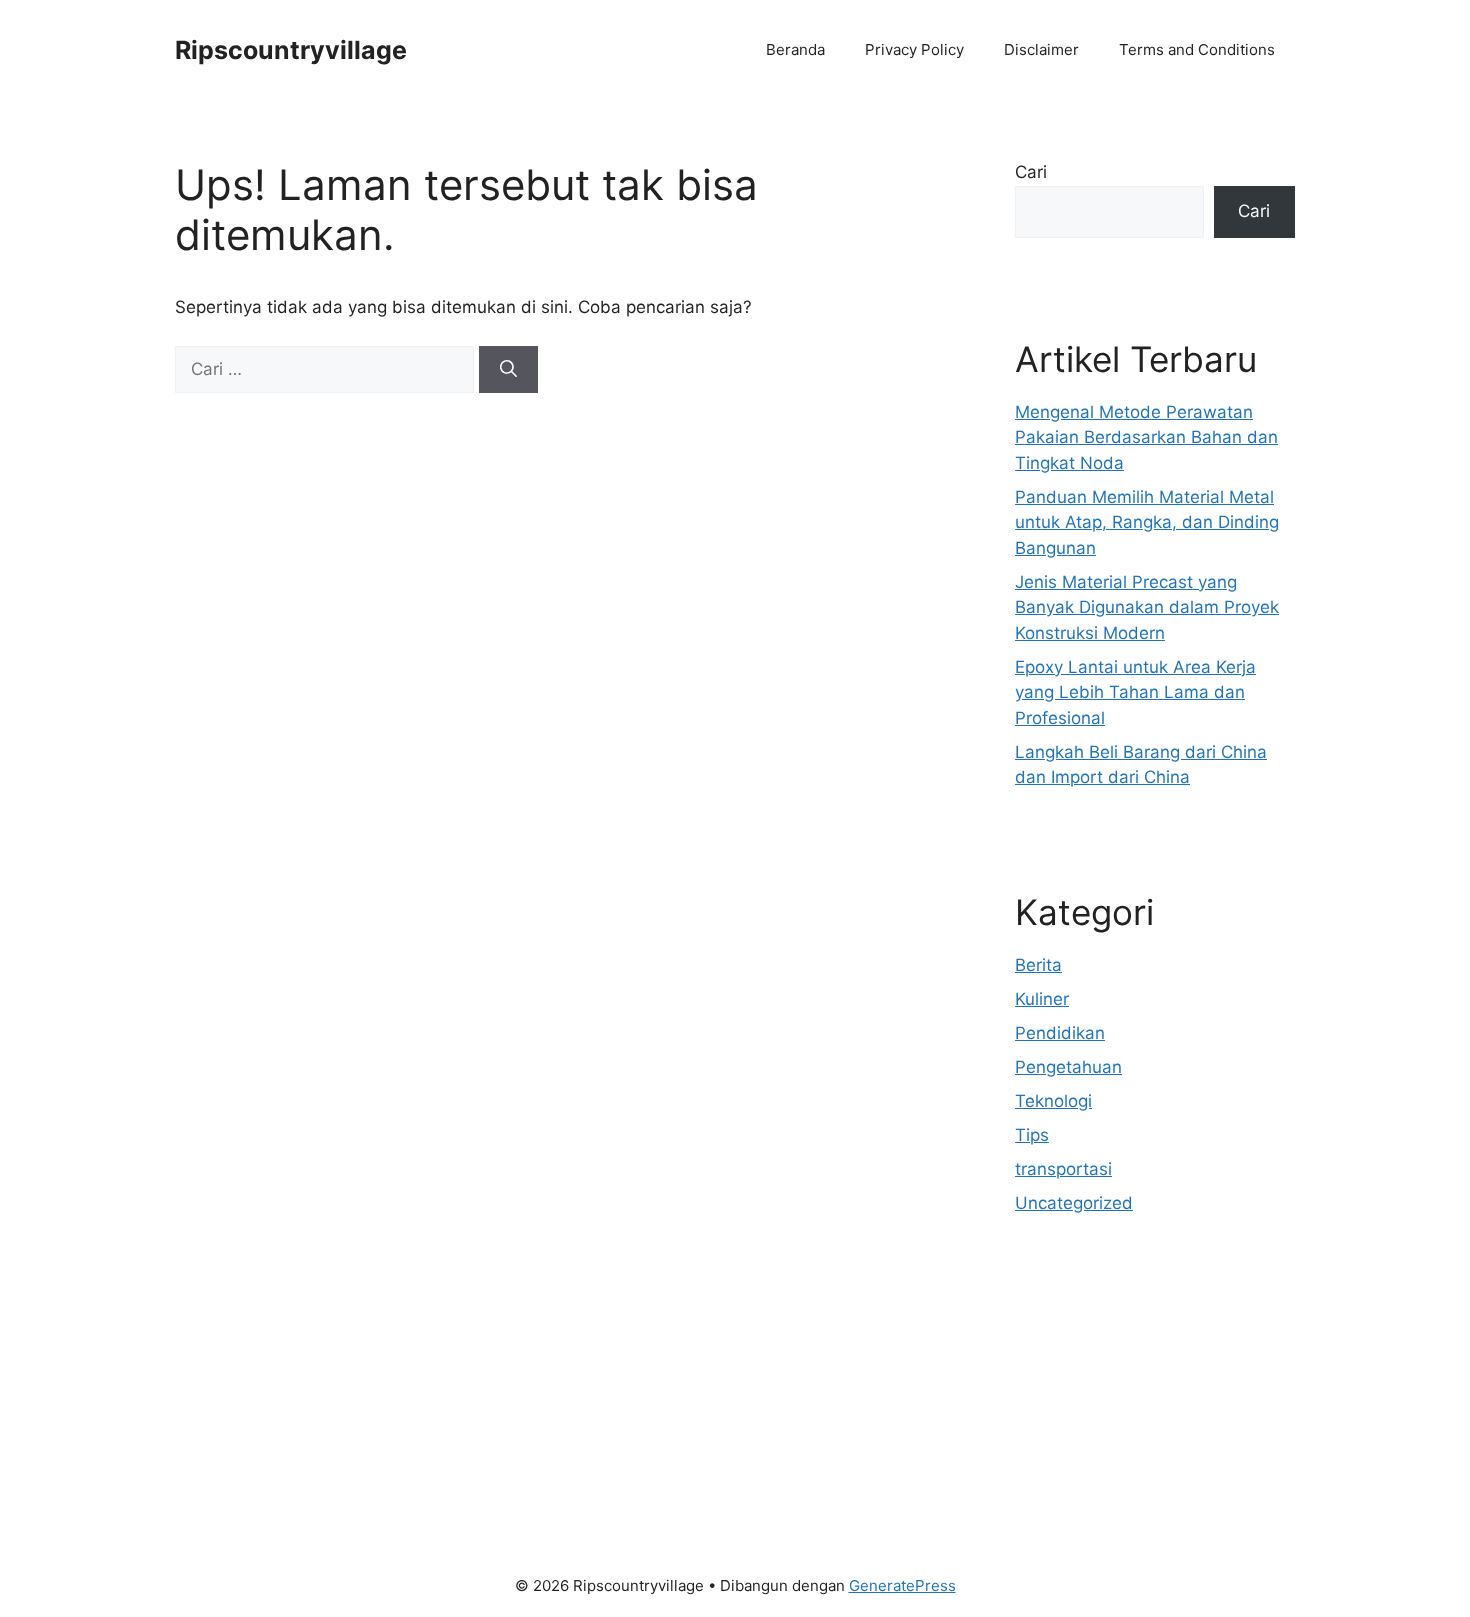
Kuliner (1042, 999)
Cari (1031, 172)
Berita (1038, 965)
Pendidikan (1060, 1033)
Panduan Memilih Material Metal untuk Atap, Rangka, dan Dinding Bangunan (1147, 522)
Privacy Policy (914, 49)
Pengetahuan (1068, 1067)
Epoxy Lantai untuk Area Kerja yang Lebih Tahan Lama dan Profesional (1135, 692)
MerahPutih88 (1071, 1354)
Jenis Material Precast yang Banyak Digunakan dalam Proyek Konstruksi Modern (1147, 607)
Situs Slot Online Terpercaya (1128, 1379)
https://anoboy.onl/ (1091, 1328)
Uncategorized (1074, 1203)
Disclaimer (1041, 49)
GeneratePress (902, 1585)
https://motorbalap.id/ (1103, 1456)
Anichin (1044, 1430)
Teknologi (1053, 1101)
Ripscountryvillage (291, 50)
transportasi (1063, 1169)
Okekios (1047, 1481)
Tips (1032, 1135)
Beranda (795, 49)
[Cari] (508, 370)
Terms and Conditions (1197, 49)
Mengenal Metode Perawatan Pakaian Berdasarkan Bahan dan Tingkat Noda (1146, 437)
